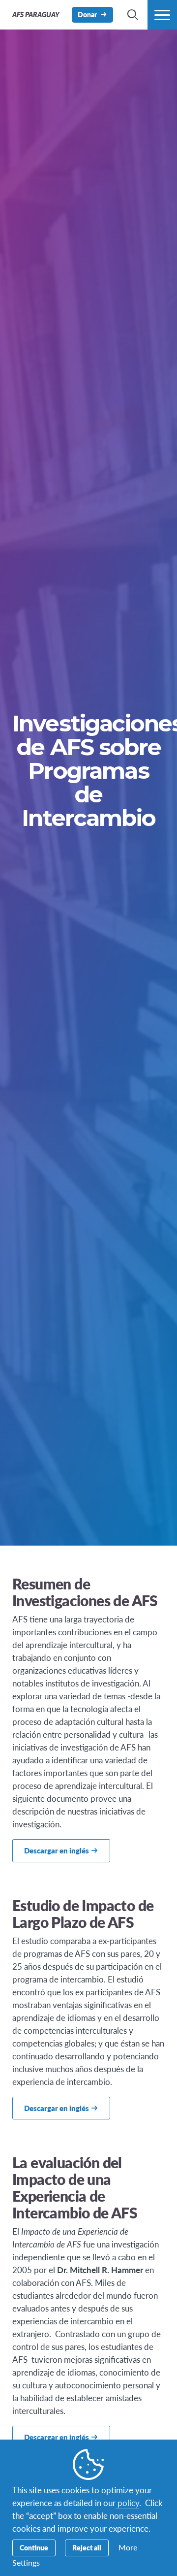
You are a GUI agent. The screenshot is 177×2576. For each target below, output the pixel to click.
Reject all (87, 2547)
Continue (34, 2547)
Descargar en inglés (57, 1850)
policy (127, 2503)
